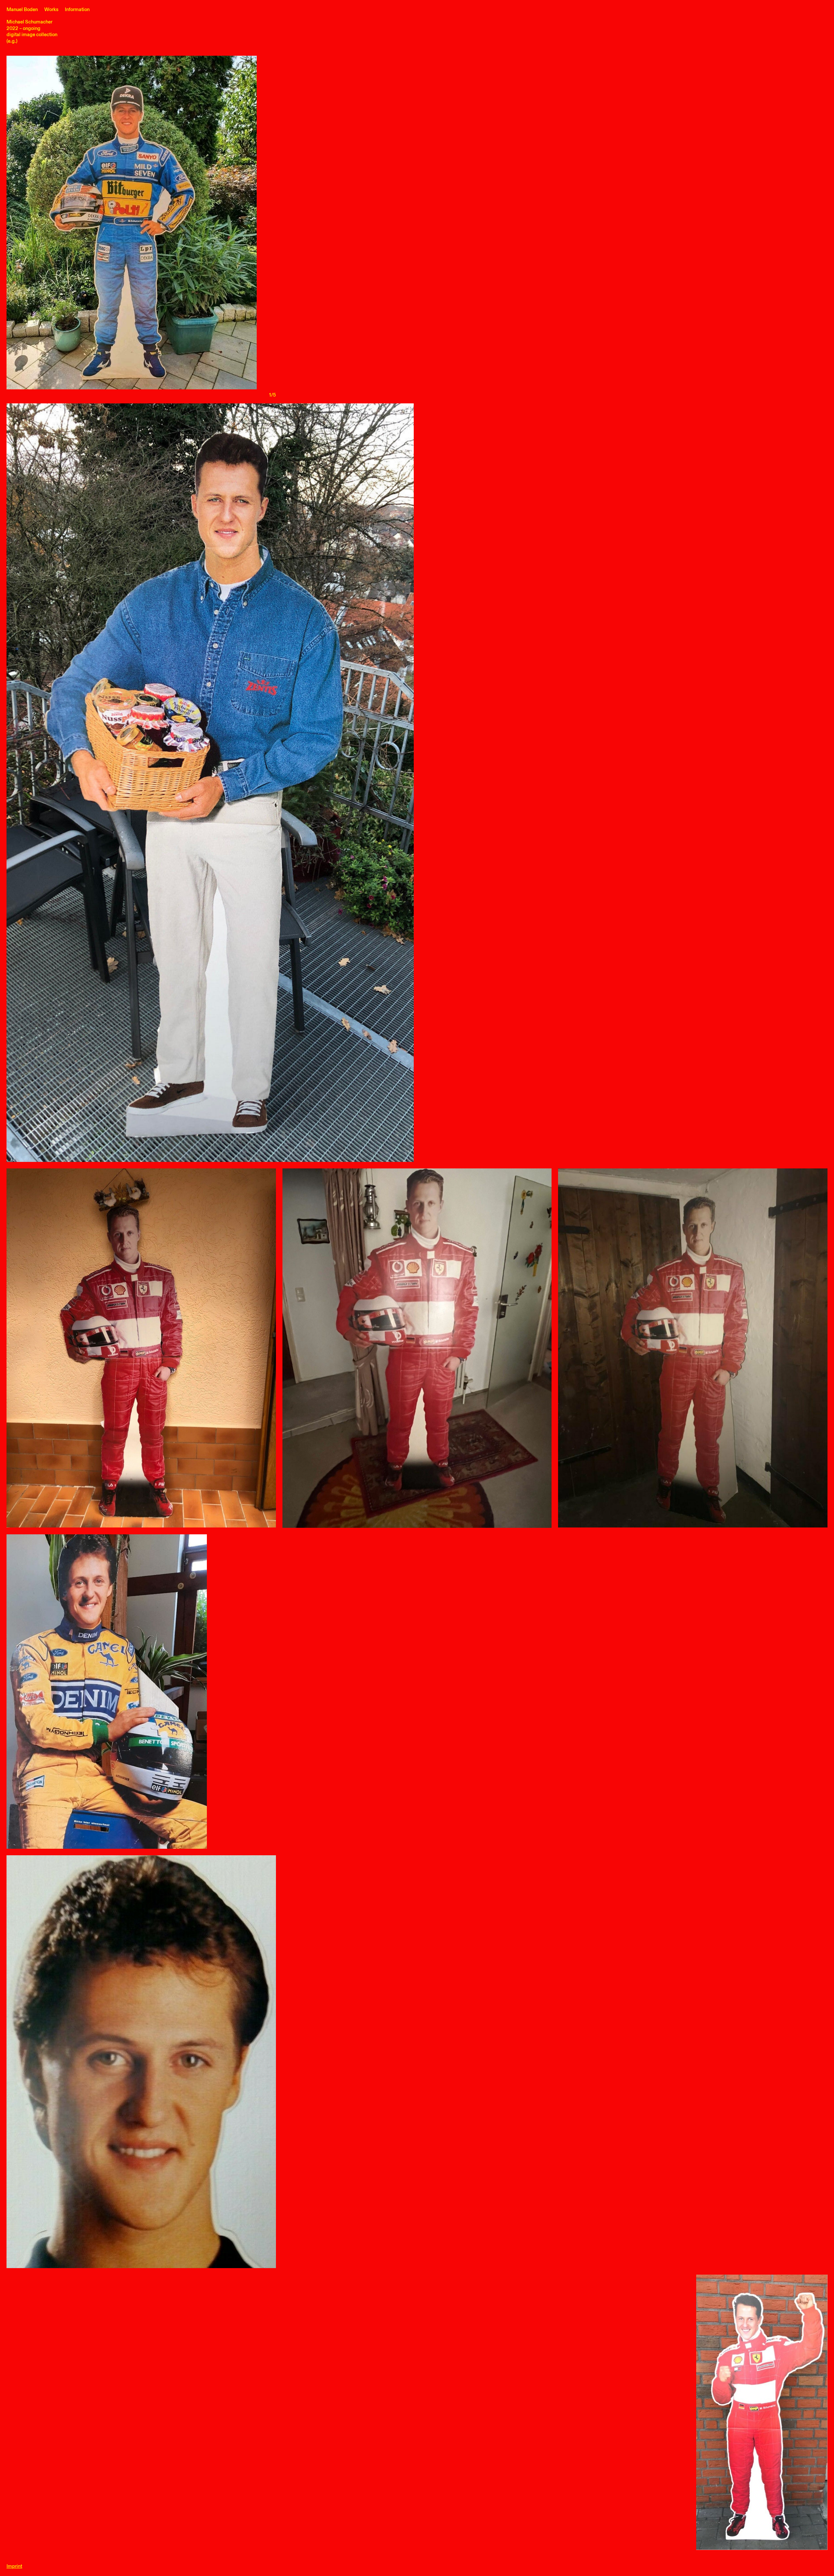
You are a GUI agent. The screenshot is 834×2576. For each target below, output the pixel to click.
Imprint (14, 2566)
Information (77, 10)
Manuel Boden (22, 10)
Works (51, 10)
